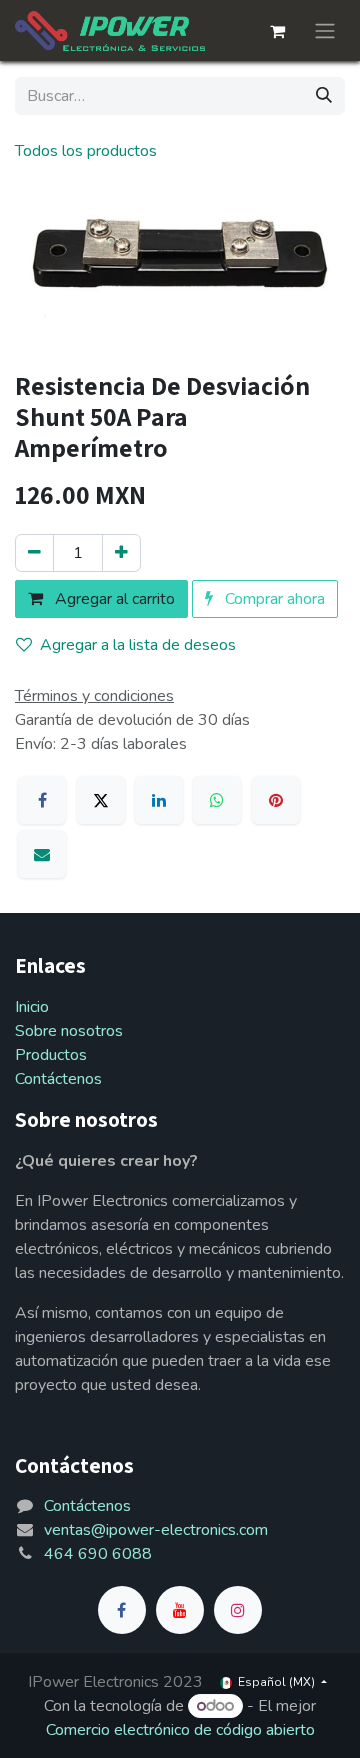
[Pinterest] (276, 800)
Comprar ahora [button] (273, 599)
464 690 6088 (98, 1554)
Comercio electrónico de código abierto (180, 1730)
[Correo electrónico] (42, 854)
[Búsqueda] (324, 96)
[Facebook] (42, 800)
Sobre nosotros (69, 1031)
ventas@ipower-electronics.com (156, 1530)
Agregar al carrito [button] (113, 599)
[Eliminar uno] (34, 553)
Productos (51, 1055)
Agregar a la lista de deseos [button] (138, 645)
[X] (101, 800)
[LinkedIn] (159, 800)
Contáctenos (58, 1079)
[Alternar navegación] (325, 30)
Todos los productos (86, 151)
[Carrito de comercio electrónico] (277, 31)
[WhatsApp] (217, 800)
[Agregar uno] (121, 553)
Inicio (32, 1007)
